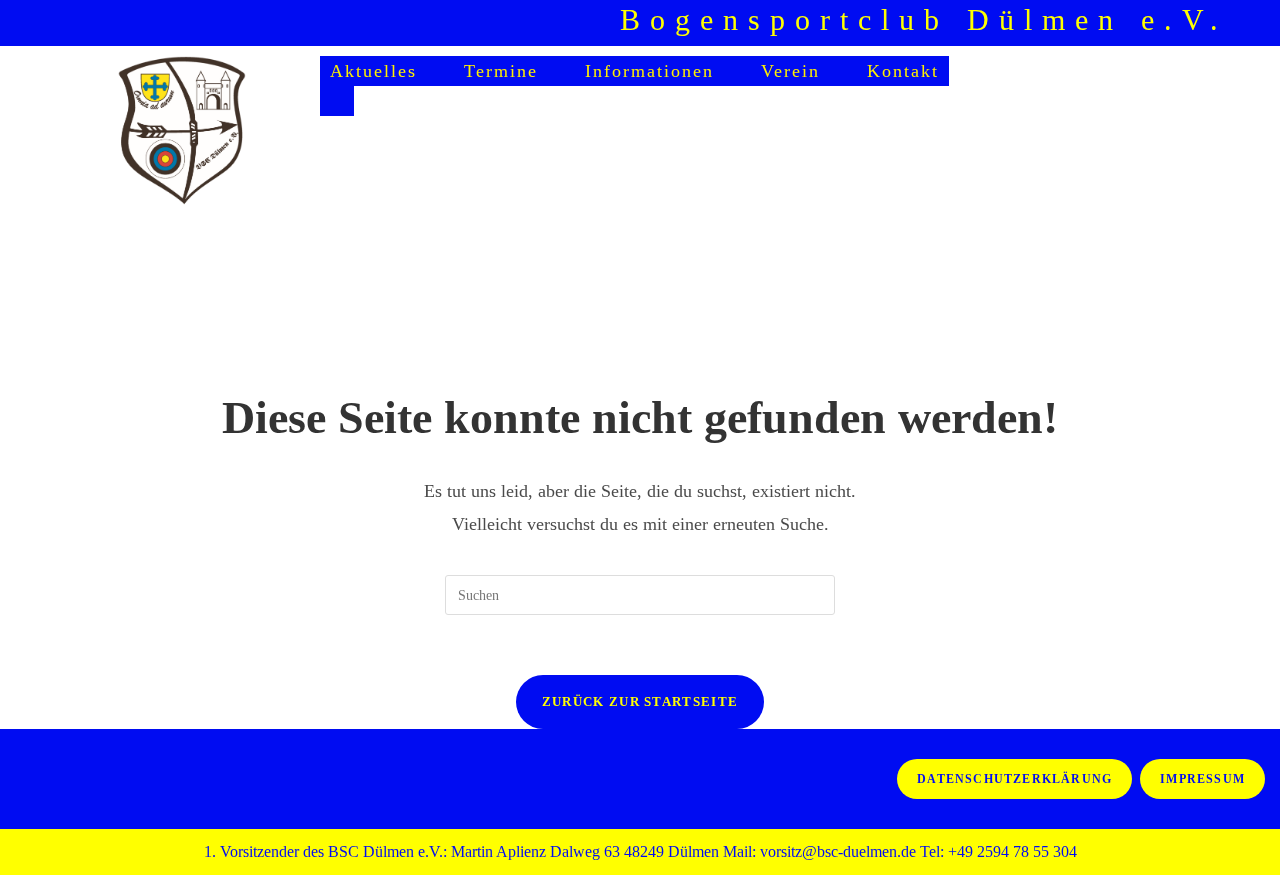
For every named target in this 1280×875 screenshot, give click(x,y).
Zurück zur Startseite (640, 701)
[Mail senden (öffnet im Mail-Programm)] (1242, 26)
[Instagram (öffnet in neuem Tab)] (1202, 26)
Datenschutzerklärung (1014, 779)
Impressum (1202, 779)
